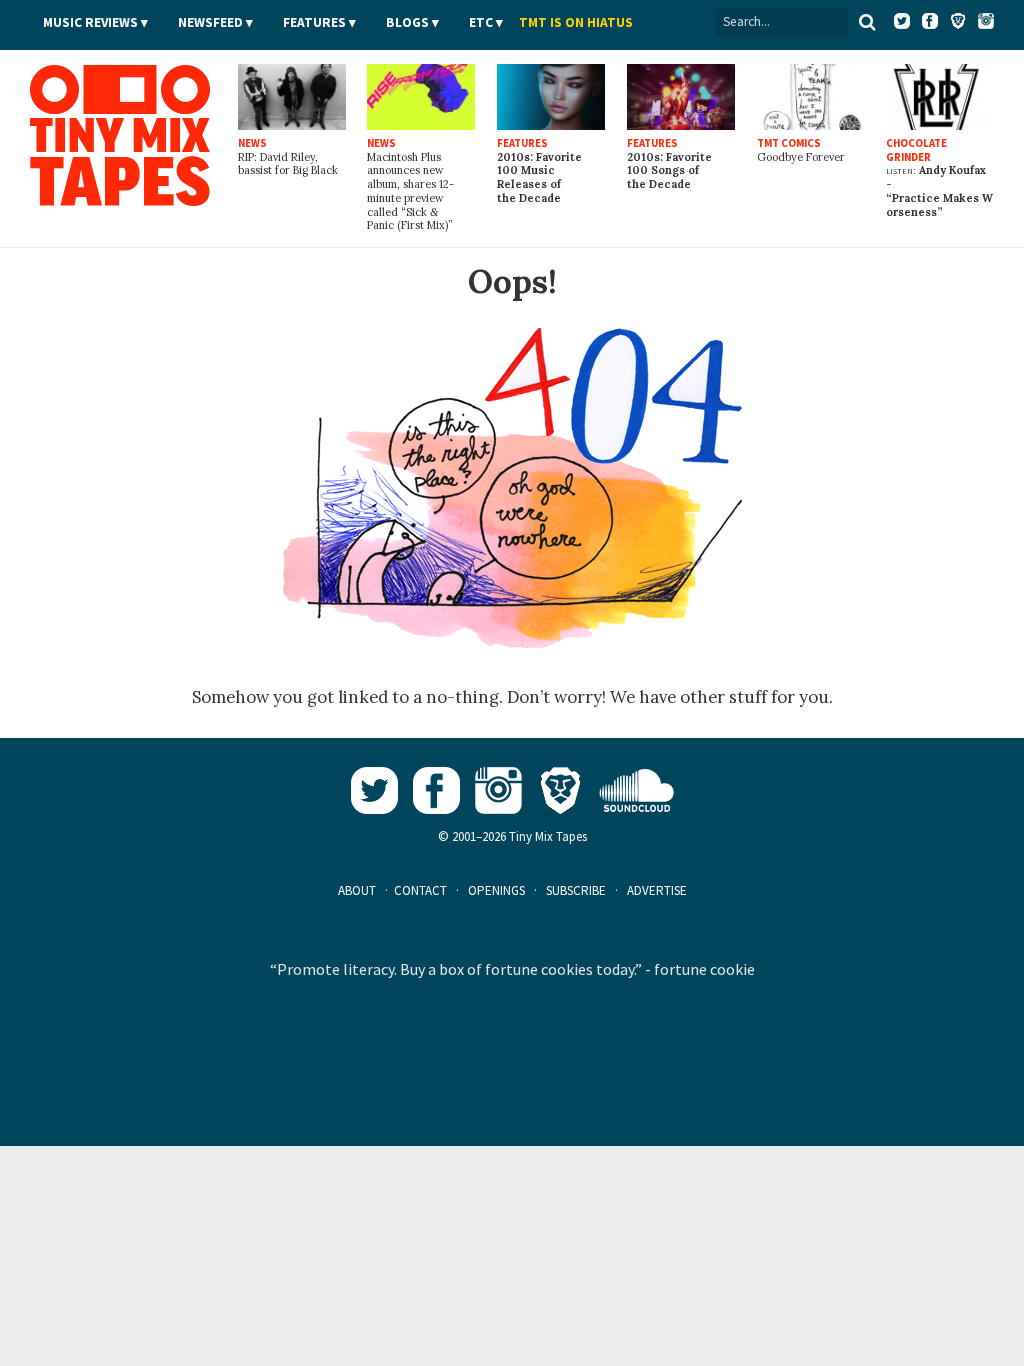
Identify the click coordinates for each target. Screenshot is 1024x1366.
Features (314, 22)
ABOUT (357, 890)
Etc (481, 22)
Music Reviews (90, 22)
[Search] (867, 22)
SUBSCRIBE (576, 890)
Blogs (407, 22)
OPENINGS (496, 890)
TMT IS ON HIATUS (576, 22)
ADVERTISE (657, 890)
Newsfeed (210, 22)
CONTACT (420, 890)
